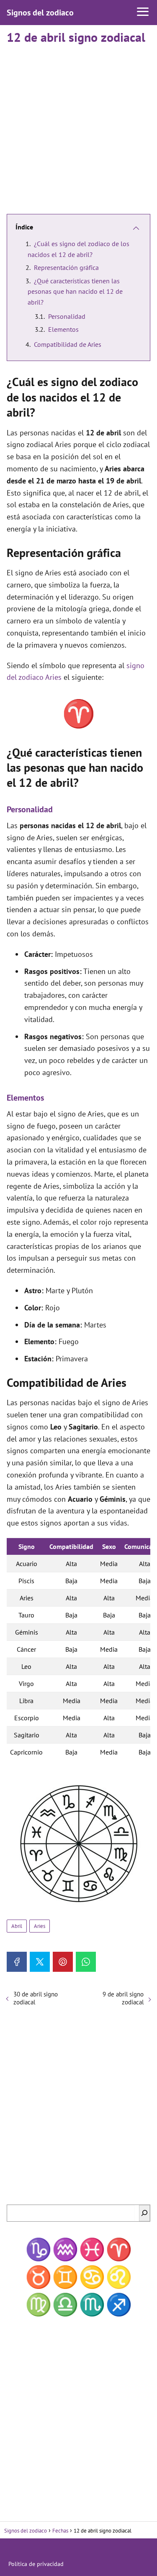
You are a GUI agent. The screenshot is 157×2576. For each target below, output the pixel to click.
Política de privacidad (36, 2564)
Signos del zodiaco (40, 13)
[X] (40, 1962)
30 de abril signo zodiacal (36, 1998)
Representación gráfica (66, 267)
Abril (17, 1926)
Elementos (63, 329)
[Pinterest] (63, 1962)
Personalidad (67, 316)
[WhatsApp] (86, 1962)
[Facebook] (17, 1962)
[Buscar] (144, 2213)
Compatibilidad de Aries (68, 344)
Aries (40, 1926)
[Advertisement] (78, 126)
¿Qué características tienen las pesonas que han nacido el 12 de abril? (75, 291)
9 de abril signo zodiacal (123, 1998)
